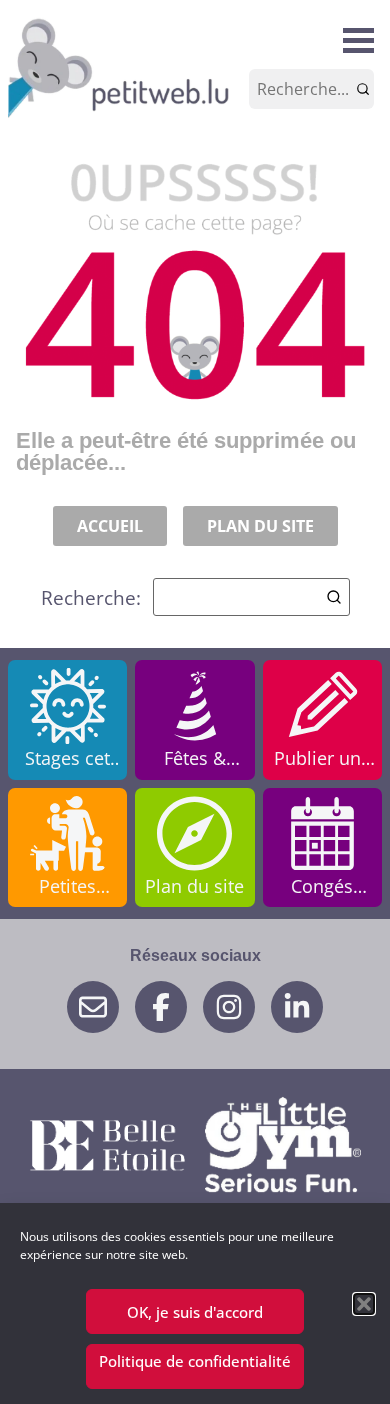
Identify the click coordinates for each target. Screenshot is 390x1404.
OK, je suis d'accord (195, 1312)
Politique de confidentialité (195, 1361)
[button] (364, 1304)
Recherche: (91, 597)
